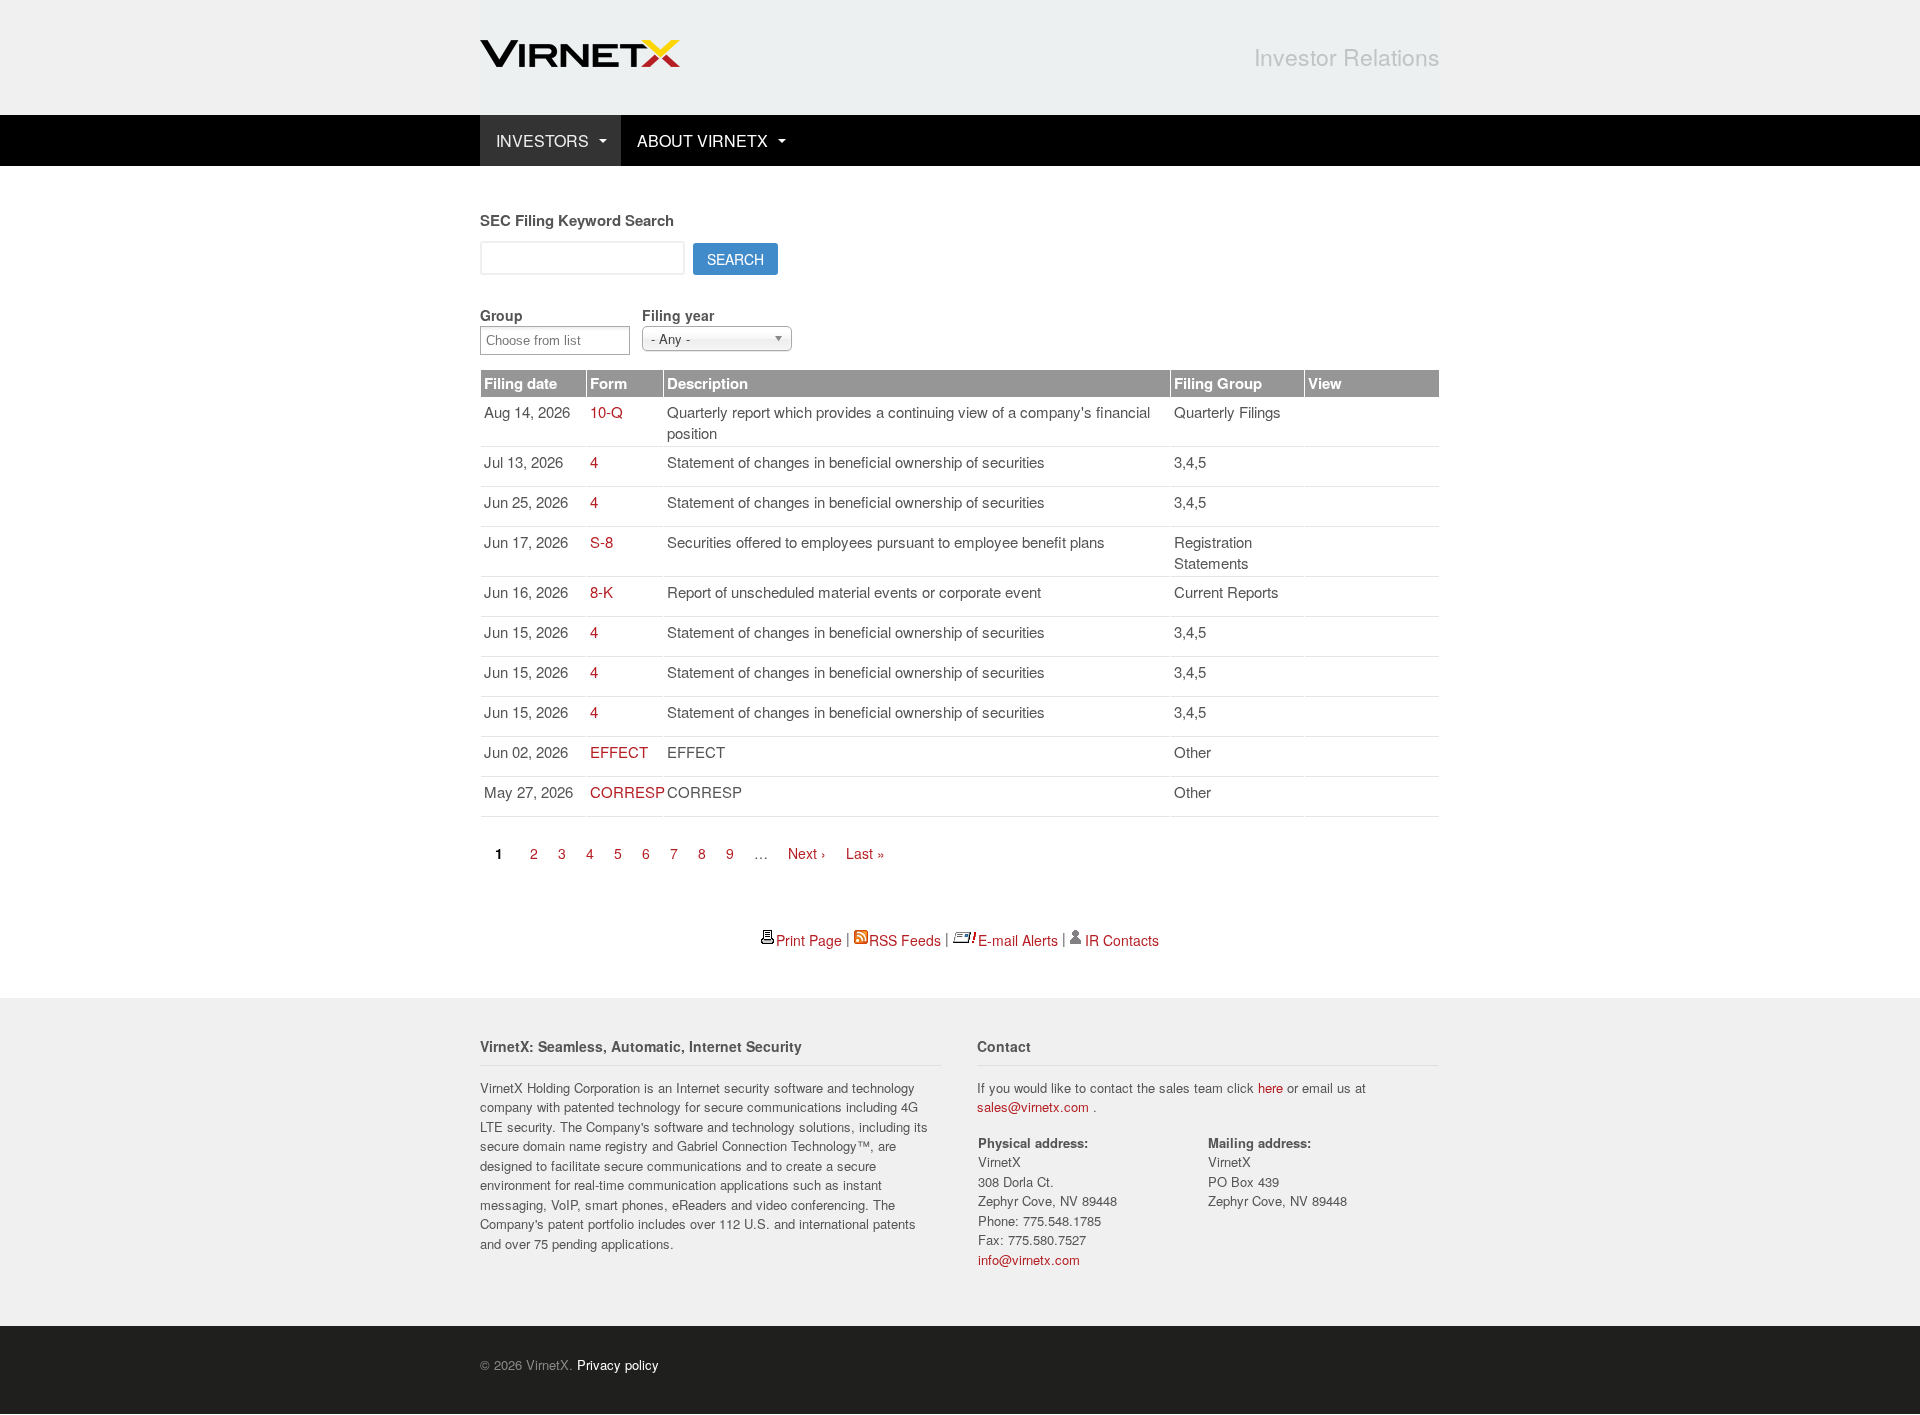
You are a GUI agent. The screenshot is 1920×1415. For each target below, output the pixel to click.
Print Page (809, 940)
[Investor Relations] (580, 56)
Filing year (678, 315)
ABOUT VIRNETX (702, 140)
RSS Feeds (905, 940)
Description (707, 383)
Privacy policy (618, 1364)
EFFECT (619, 751)
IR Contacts (1122, 940)
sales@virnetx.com (1033, 1106)
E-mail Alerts (1018, 940)
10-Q (606, 411)
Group (501, 315)
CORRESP (627, 791)
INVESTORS (542, 140)
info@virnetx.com (1029, 1259)
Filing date (520, 383)
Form (608, 383)
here (1270, 1087)
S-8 (601, 541)
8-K (601, 591)
